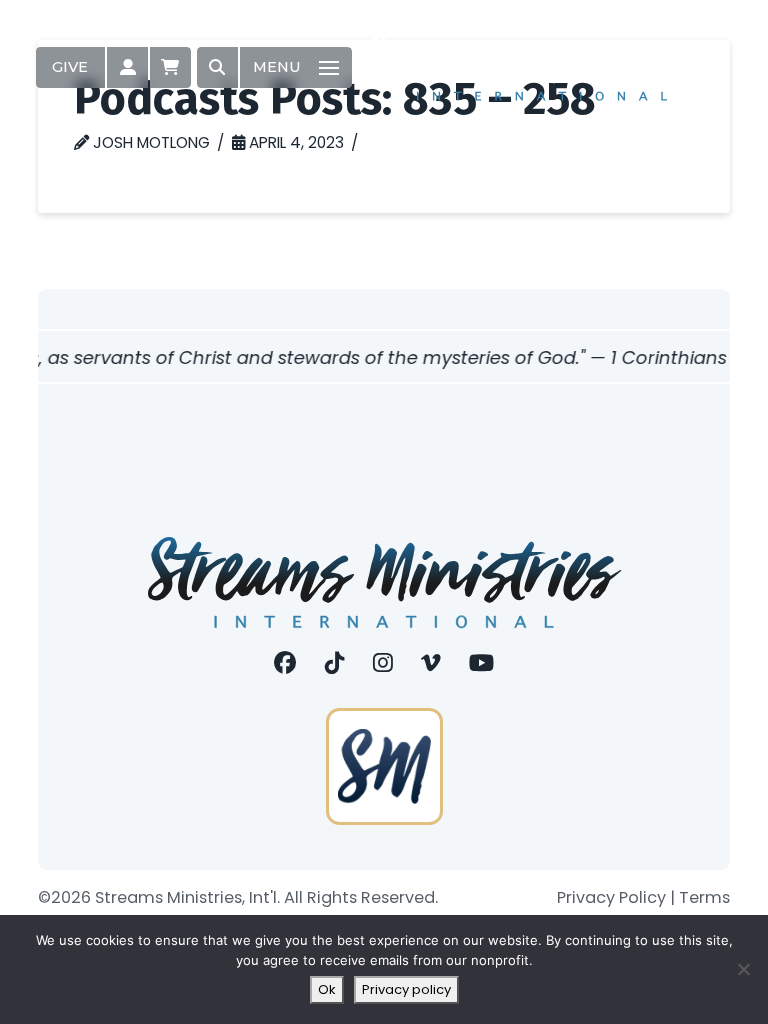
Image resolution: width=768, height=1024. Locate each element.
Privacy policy (406, 989)
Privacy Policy (611, 897)
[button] (127, 67)
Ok (327, 989)
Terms (704, 897)
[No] (743, 969)
